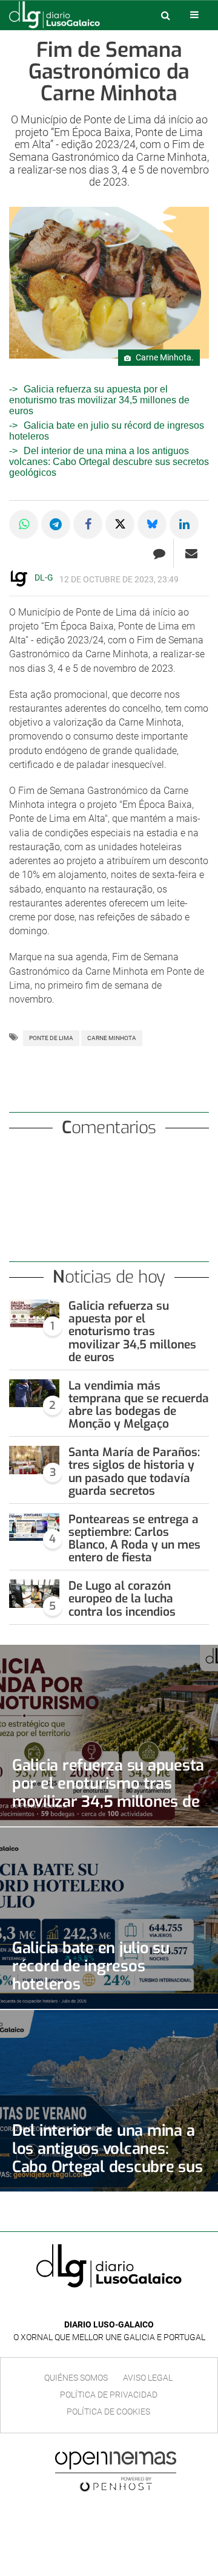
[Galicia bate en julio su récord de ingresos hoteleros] (109, 1918)
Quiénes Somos (76, 2378)
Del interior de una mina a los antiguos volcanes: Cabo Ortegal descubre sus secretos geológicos (109, 462)
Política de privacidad (109, 2395)
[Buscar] (165, 15)
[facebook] (100, 2307)
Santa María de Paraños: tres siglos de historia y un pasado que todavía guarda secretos (134, 1471)
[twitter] (117, 2307)
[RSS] (137, 2307)
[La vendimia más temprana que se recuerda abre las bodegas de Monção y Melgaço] (34, 1393)
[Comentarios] (159, 553)
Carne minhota (112, 1038)
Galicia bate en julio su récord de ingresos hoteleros (91, 1966)
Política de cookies (108, 2412)
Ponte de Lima (51, 1038)
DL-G (44, 577)
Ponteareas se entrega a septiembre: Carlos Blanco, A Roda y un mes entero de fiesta (134, 1538)
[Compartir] (24, 524)
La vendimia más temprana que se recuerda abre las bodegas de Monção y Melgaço (139, 1405)
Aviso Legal (148, 2378)
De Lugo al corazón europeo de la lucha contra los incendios (122, 1599)
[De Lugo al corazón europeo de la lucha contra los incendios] (34, 1593)
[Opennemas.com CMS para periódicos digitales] (116, 2471)
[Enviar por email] (191, 553)
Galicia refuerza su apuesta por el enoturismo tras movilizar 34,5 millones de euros (99, 400)
